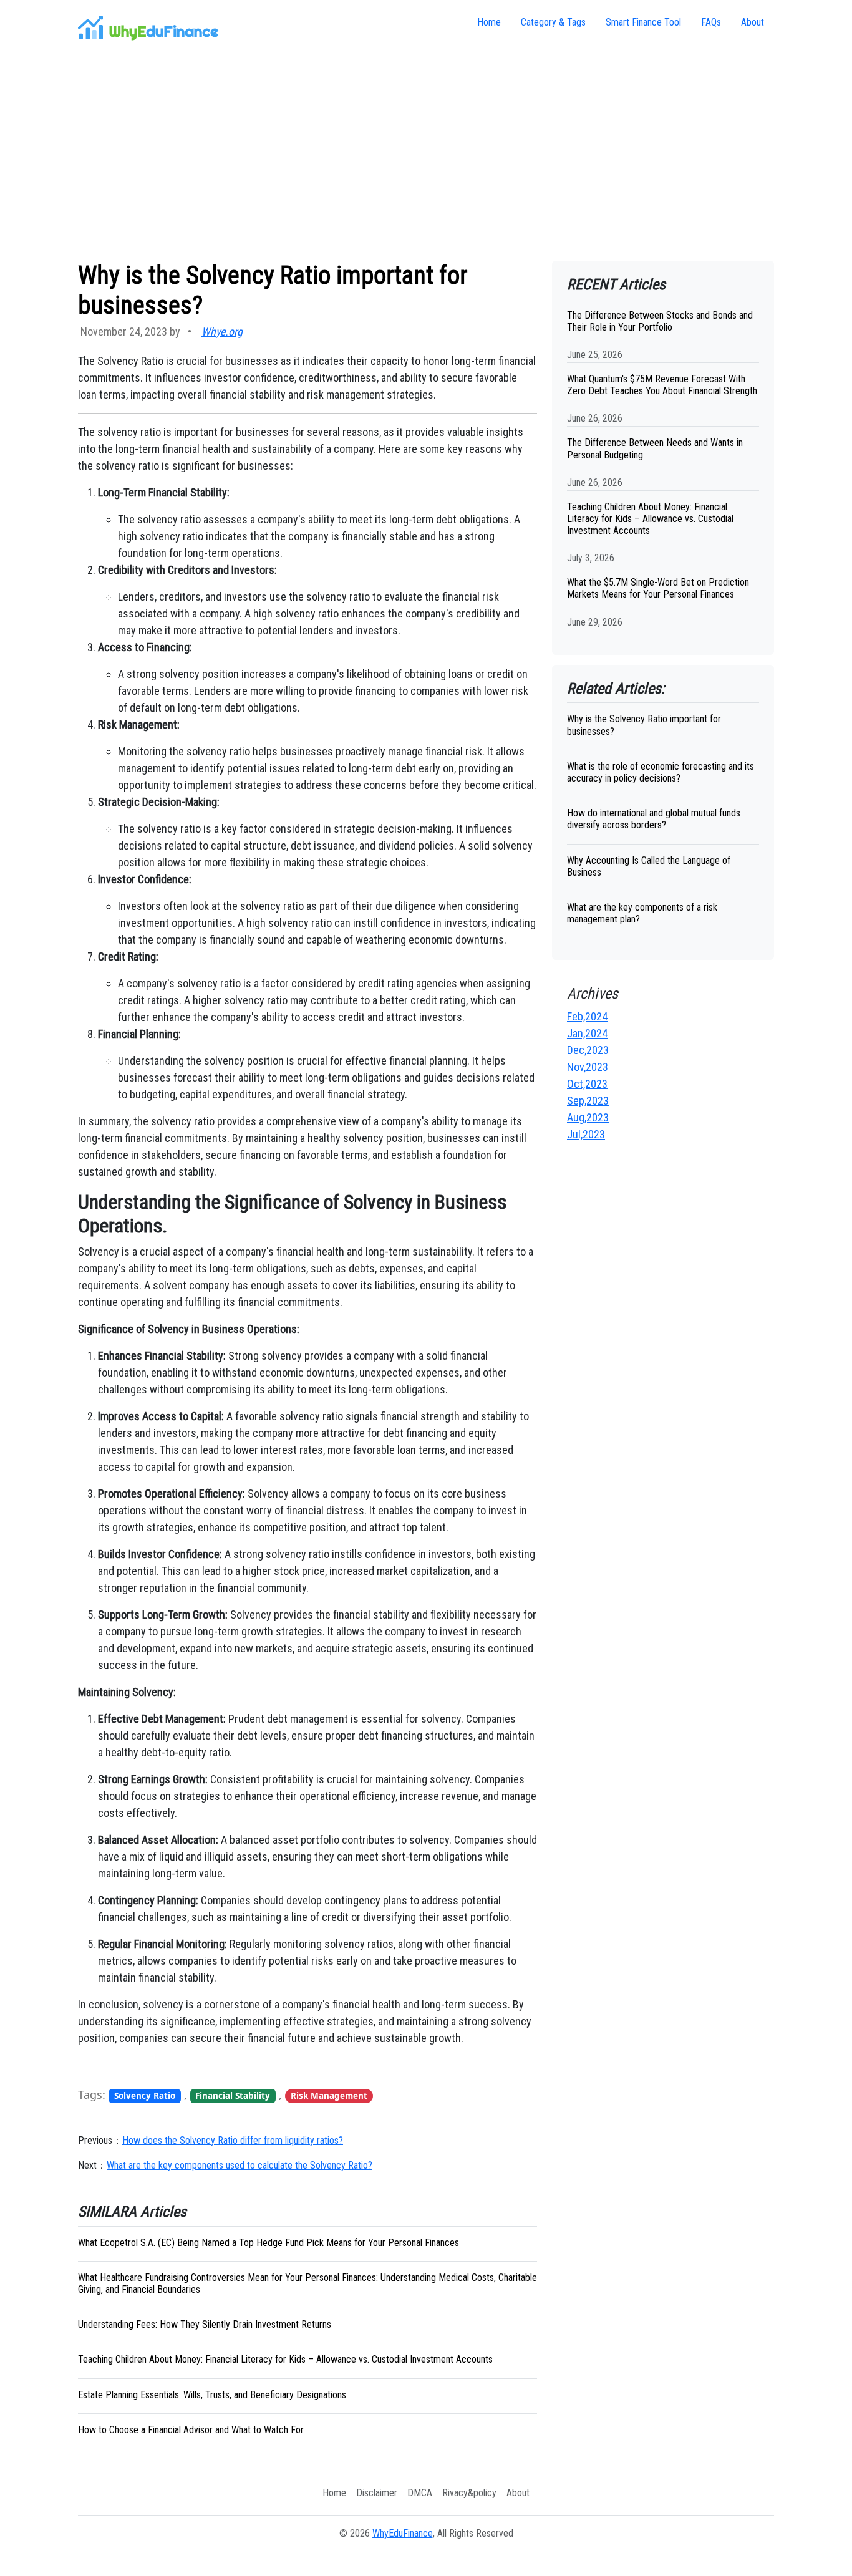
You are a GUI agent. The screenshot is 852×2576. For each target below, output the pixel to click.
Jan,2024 (587, 1033)
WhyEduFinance (403, 2533)
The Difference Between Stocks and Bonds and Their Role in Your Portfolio (660, 321)
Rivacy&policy (469, 2493)
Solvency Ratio (145, 2096)
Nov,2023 (588, 1067)
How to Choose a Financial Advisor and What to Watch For (191, 2430)
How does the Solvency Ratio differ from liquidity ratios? (233, 2140)
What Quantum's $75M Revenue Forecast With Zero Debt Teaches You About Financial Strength (662, 385)
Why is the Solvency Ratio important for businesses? (644, 725)
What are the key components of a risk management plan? (642, 913)
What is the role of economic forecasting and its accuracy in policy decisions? (661, 772)
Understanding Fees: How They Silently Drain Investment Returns (205, 2324)
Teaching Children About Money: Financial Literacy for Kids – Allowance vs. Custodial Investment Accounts (285, 2359)
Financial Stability (233, 2096)
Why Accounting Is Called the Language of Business (649, 866)
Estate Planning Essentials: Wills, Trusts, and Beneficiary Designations (212, 2395)
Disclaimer (377, 2493)
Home (489, 22)
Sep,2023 (588, 1101)
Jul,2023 (586, 1134)
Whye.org (222, 332)
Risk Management (329, 2096)
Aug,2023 (588, 1117)
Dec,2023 (588, 1050)
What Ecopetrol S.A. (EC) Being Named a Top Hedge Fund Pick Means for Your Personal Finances (269, 2243)
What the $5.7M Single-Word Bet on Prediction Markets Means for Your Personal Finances (658, 588)
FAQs (711, 22)
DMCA (420, 2493)
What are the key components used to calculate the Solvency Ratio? (240, 2165)
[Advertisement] (426, 158)
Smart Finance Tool (643, 22)
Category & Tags (553, 22)
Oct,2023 (587, 1084)
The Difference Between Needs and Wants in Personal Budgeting (655, 448)
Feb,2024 (587, 1016)
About (753, 22)
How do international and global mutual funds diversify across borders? (654, 819)
